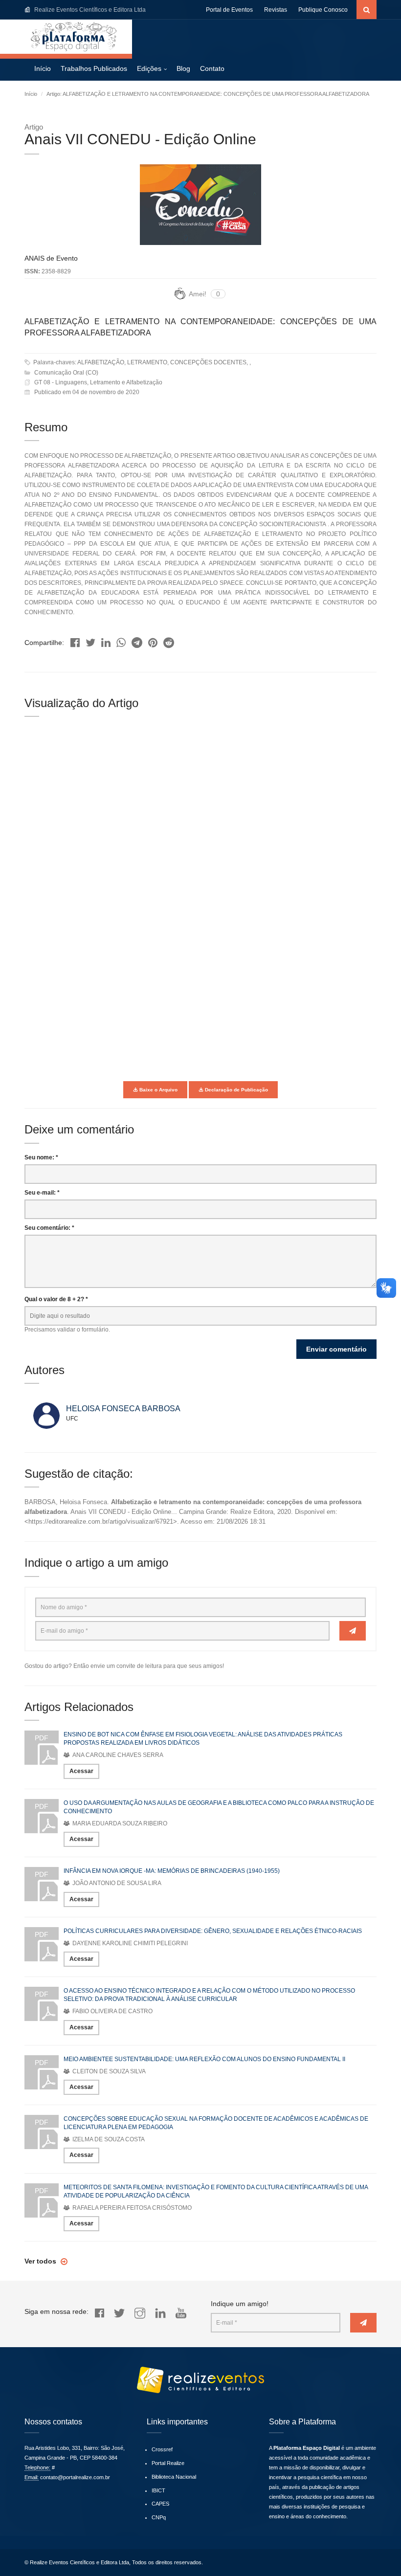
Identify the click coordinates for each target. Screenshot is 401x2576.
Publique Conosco (323, 10)
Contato (212, 68)
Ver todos (41, 2261)
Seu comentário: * (49, 1228)
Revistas (276, 10)
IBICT (158, 2490)
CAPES (160, 2504)
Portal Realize (168, 2463)
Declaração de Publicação (236, 1090)
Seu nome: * (41, 1157)
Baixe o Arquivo (158, 1090)
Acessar (81, 1771)
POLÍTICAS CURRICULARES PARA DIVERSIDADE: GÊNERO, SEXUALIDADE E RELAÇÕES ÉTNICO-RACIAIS (213, 1931)
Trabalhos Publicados (94, 68)
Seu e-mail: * (42, 1193)
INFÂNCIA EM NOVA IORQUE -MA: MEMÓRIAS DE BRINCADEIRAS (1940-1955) (172, 1871)
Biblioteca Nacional (174, 2477)
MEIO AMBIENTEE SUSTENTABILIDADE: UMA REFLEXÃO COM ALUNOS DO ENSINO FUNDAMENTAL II (204, 2059)
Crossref (162, 2449)
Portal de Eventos (229, 10)
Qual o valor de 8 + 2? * (56, 1299)
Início (43, 68)
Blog (183, 68)
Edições (149, 68)
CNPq (159, 2517)
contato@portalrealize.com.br (75, 2477)
